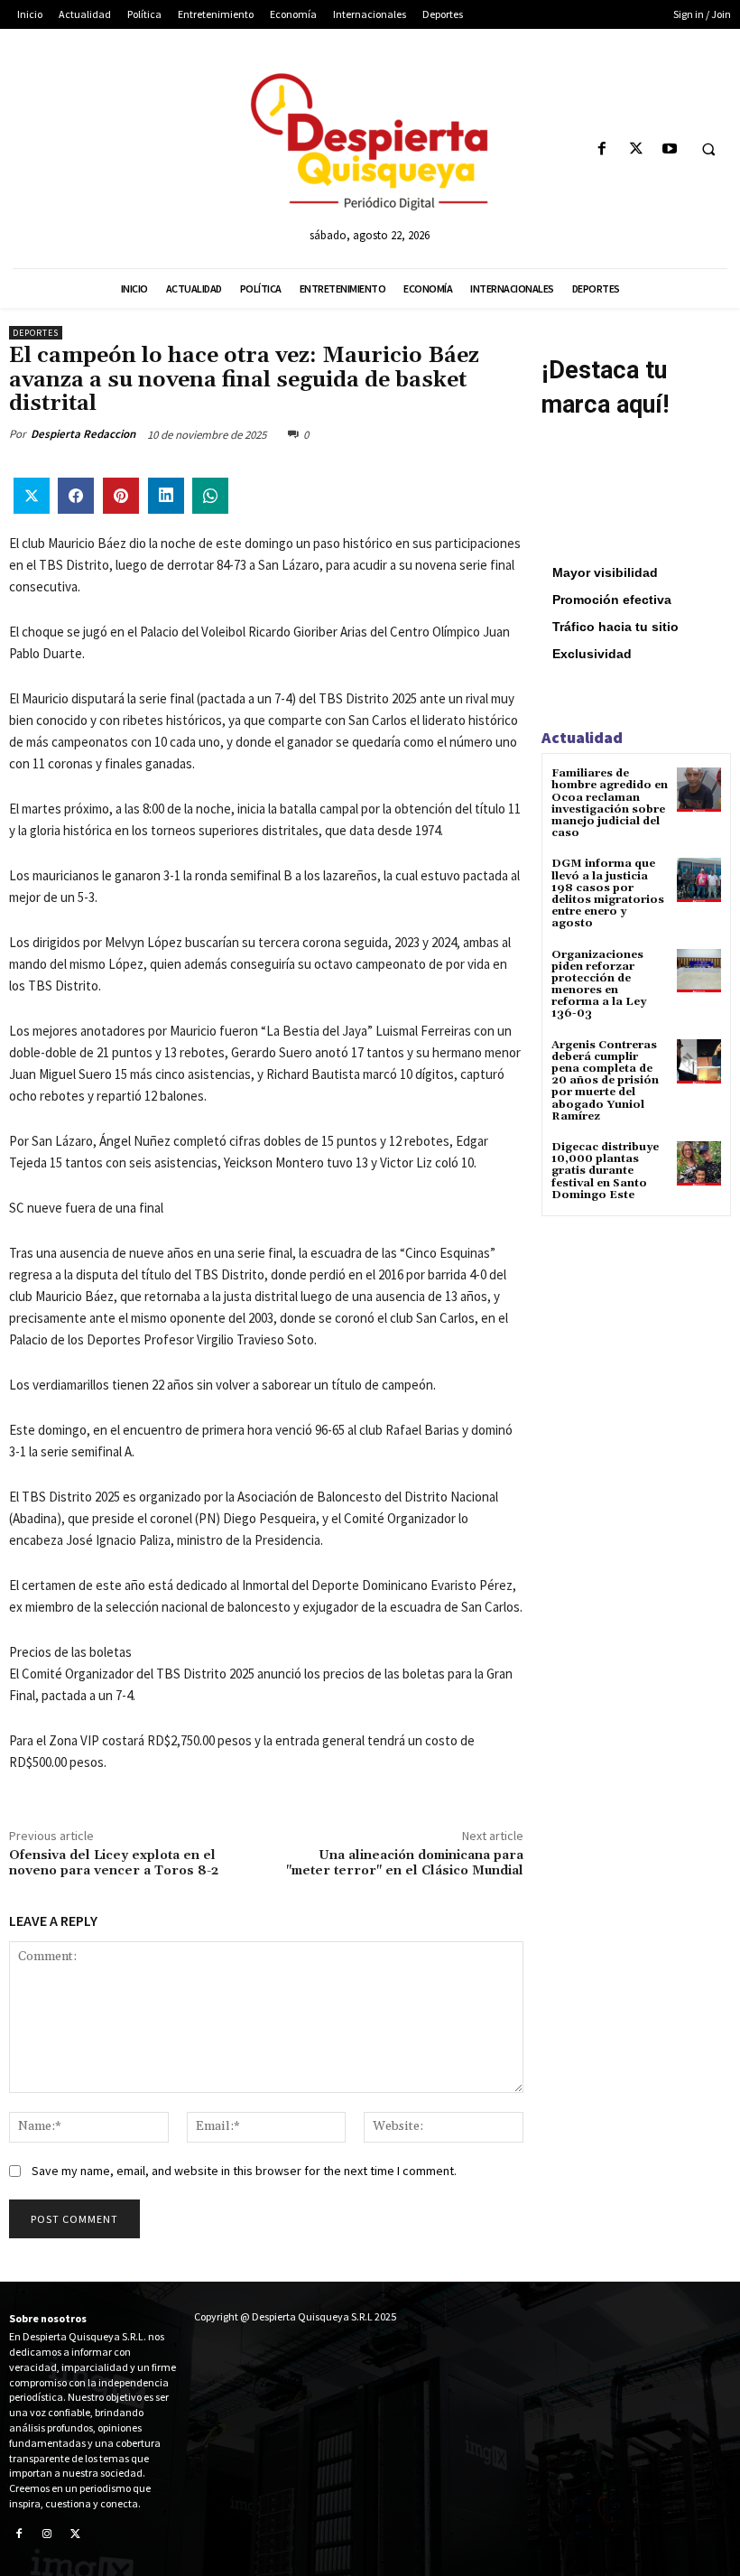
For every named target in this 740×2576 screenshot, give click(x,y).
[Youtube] (669, 149)
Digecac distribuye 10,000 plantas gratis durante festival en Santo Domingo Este (605, 1171)
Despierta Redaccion (83, 434)
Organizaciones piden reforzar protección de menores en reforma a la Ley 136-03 (599, 985)
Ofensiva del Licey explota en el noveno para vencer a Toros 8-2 (114, 1863)
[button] (708, 150)
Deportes (36, 333)
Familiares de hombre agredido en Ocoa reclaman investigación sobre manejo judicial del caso (610, 803)
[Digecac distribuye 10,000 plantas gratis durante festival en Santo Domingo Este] (699, 1163)
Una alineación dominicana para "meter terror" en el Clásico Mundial (405, 1863)
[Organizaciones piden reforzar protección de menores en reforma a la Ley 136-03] (699, 971)
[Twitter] (636, 149)
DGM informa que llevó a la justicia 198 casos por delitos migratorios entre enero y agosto (608, 893)
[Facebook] (602, 149)
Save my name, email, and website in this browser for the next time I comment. (244, 2171)
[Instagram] (48, 2535)
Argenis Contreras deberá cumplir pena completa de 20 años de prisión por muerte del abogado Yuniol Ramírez (605, 1081)
